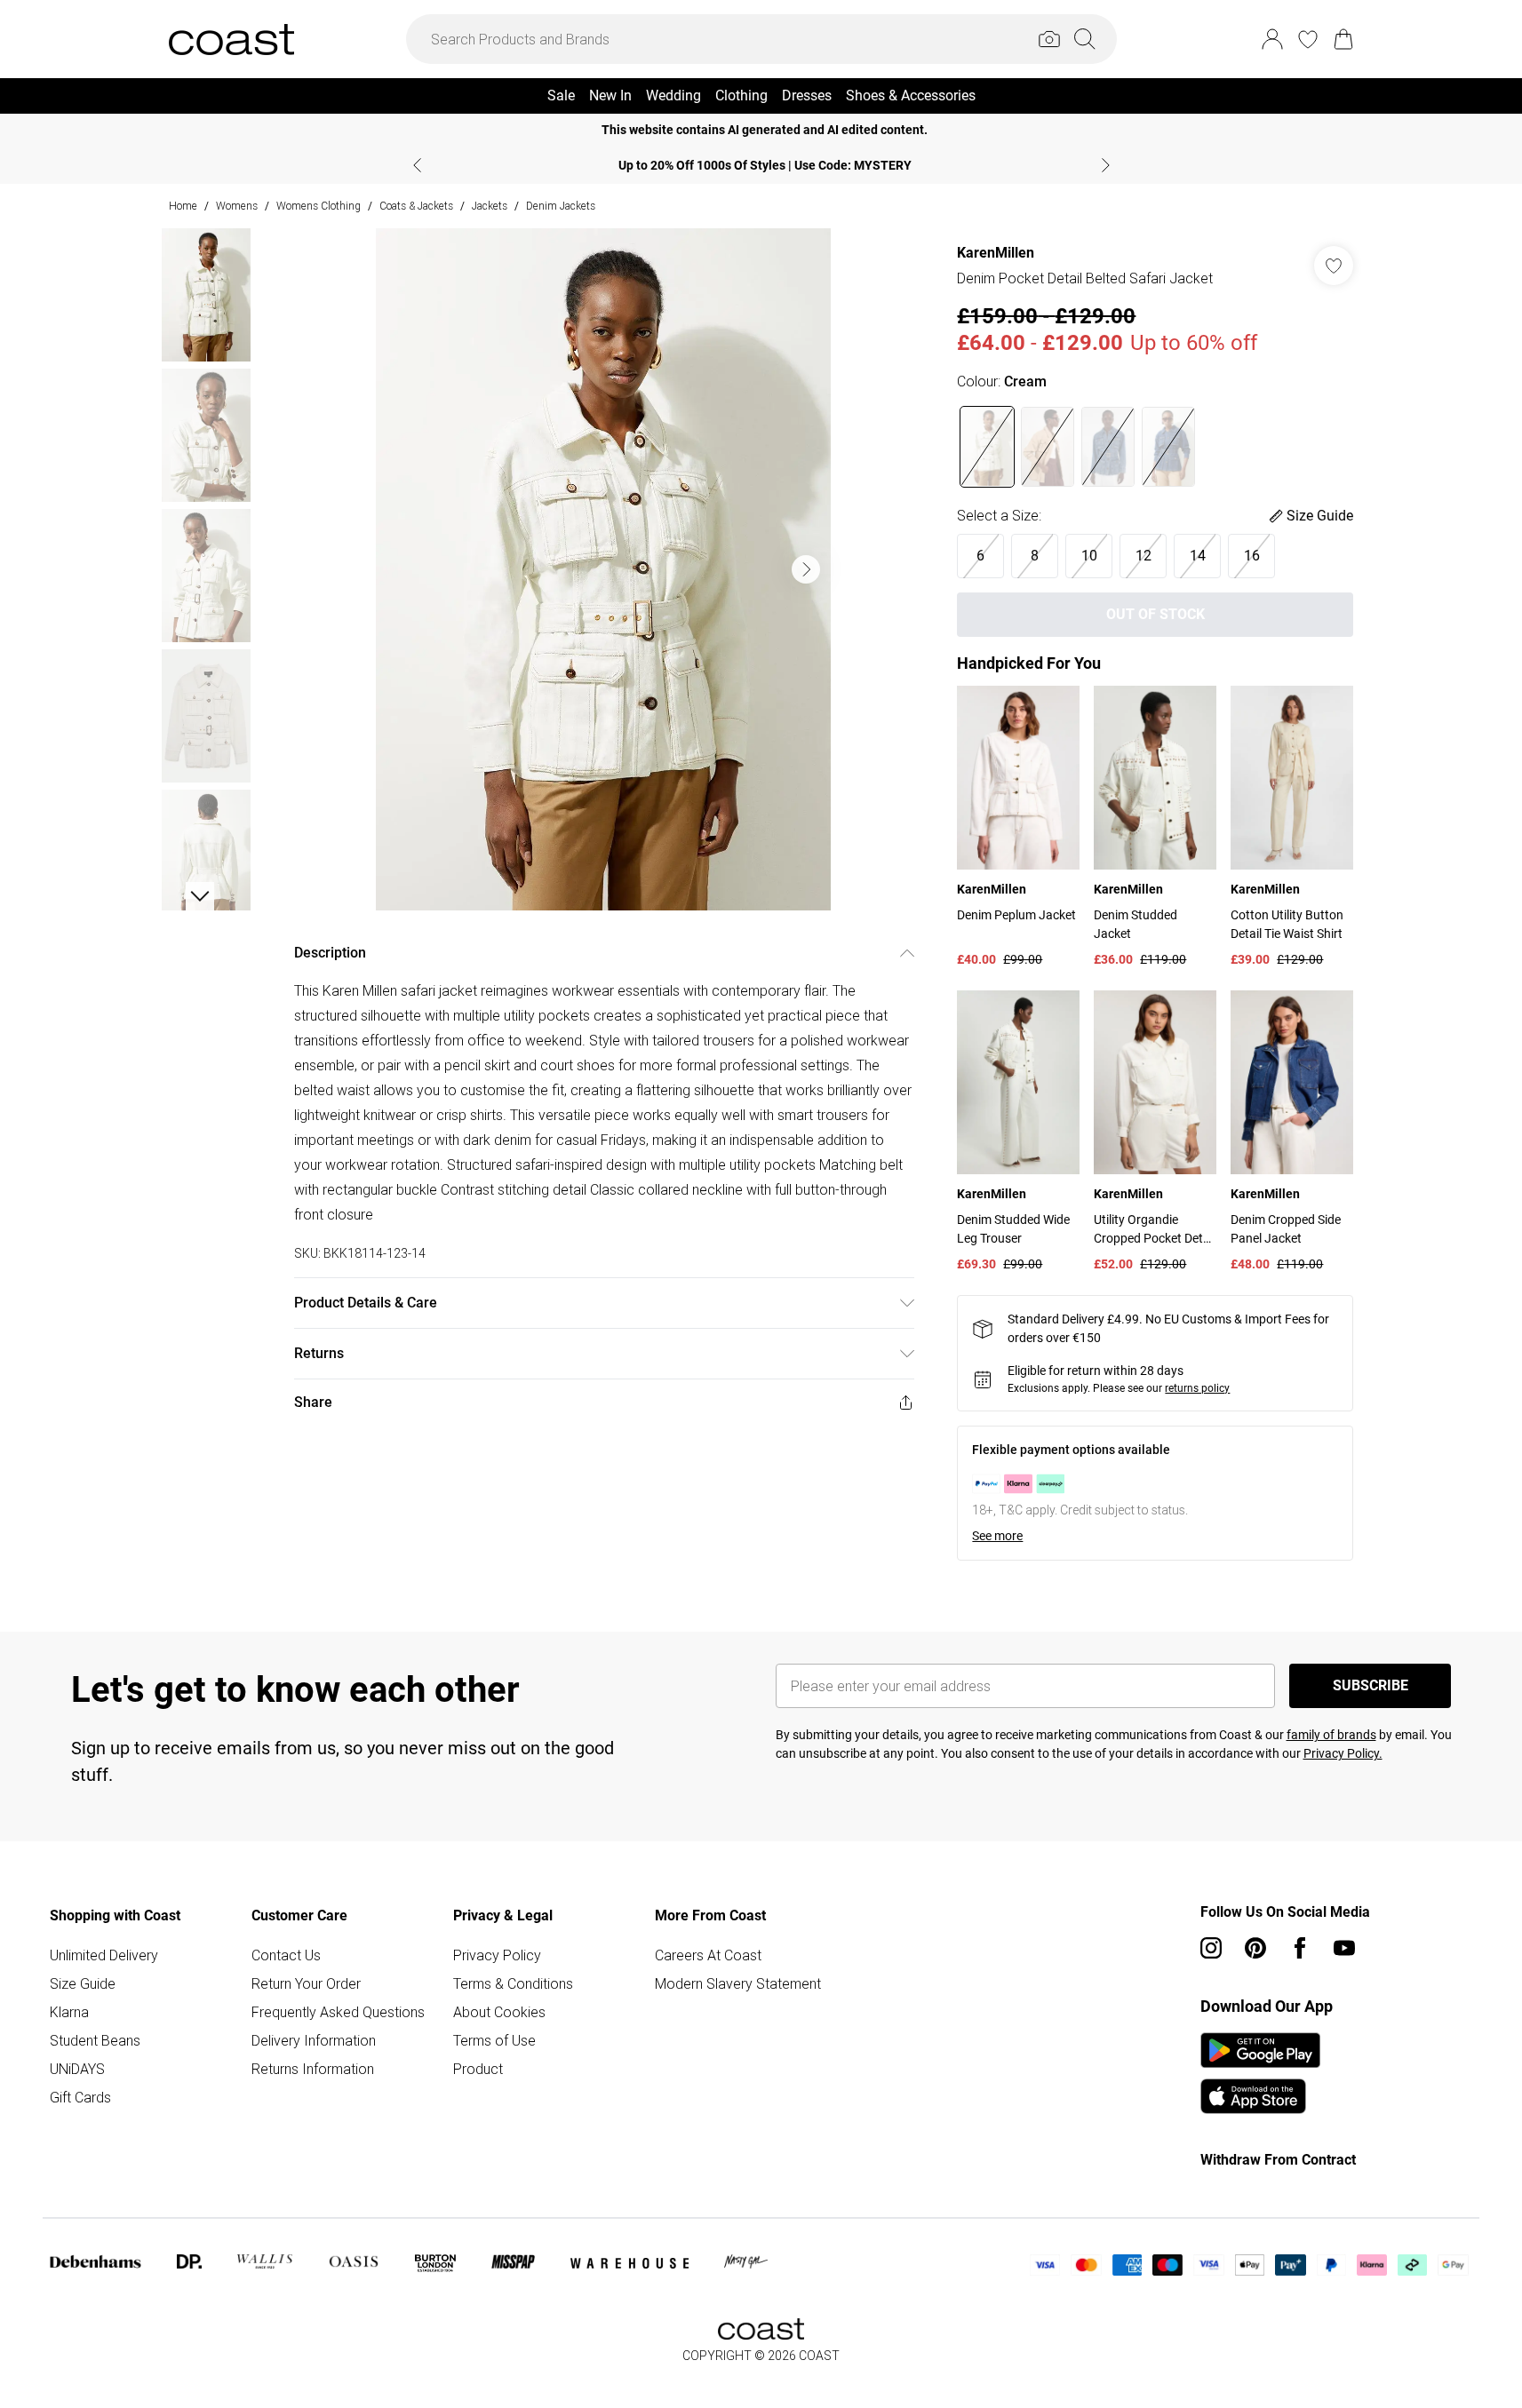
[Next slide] (1106, 165)
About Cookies (499, 2012)
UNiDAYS (77, 2069)
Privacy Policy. (1343, 1753)
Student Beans (95, 2040)
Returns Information (313, 2069)
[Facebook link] (1300, 1948)
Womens (237, 206)
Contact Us (286, 1955)
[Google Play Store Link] (1260, 2050)
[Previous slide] (417, 165)
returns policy (1197, 1388)
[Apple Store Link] (1260, 2096)
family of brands (1331, 1735)
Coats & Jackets (416, 206)
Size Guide (83, 1983)
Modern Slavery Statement (738, 1983)
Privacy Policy (497, 1955)
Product (478, 2069)
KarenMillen (996, 253)
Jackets (490, 206)
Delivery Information (314, 2040)
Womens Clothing (319, 206)
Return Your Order (306, 1983)
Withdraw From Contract (1278, 2160)
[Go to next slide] (806, 569)
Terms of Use (494, 2040)
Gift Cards (80, 2097)
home (183, 206)
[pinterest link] (1255, 1948)
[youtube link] (1344, 1948)
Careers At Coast (708, 1955)
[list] (603, 569)
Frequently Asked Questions (338, 2012)
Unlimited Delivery (104, 1955)
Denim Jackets (561, 206)
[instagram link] (1211, 1948)
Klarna (69, 2012)
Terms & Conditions (513, 1983)
